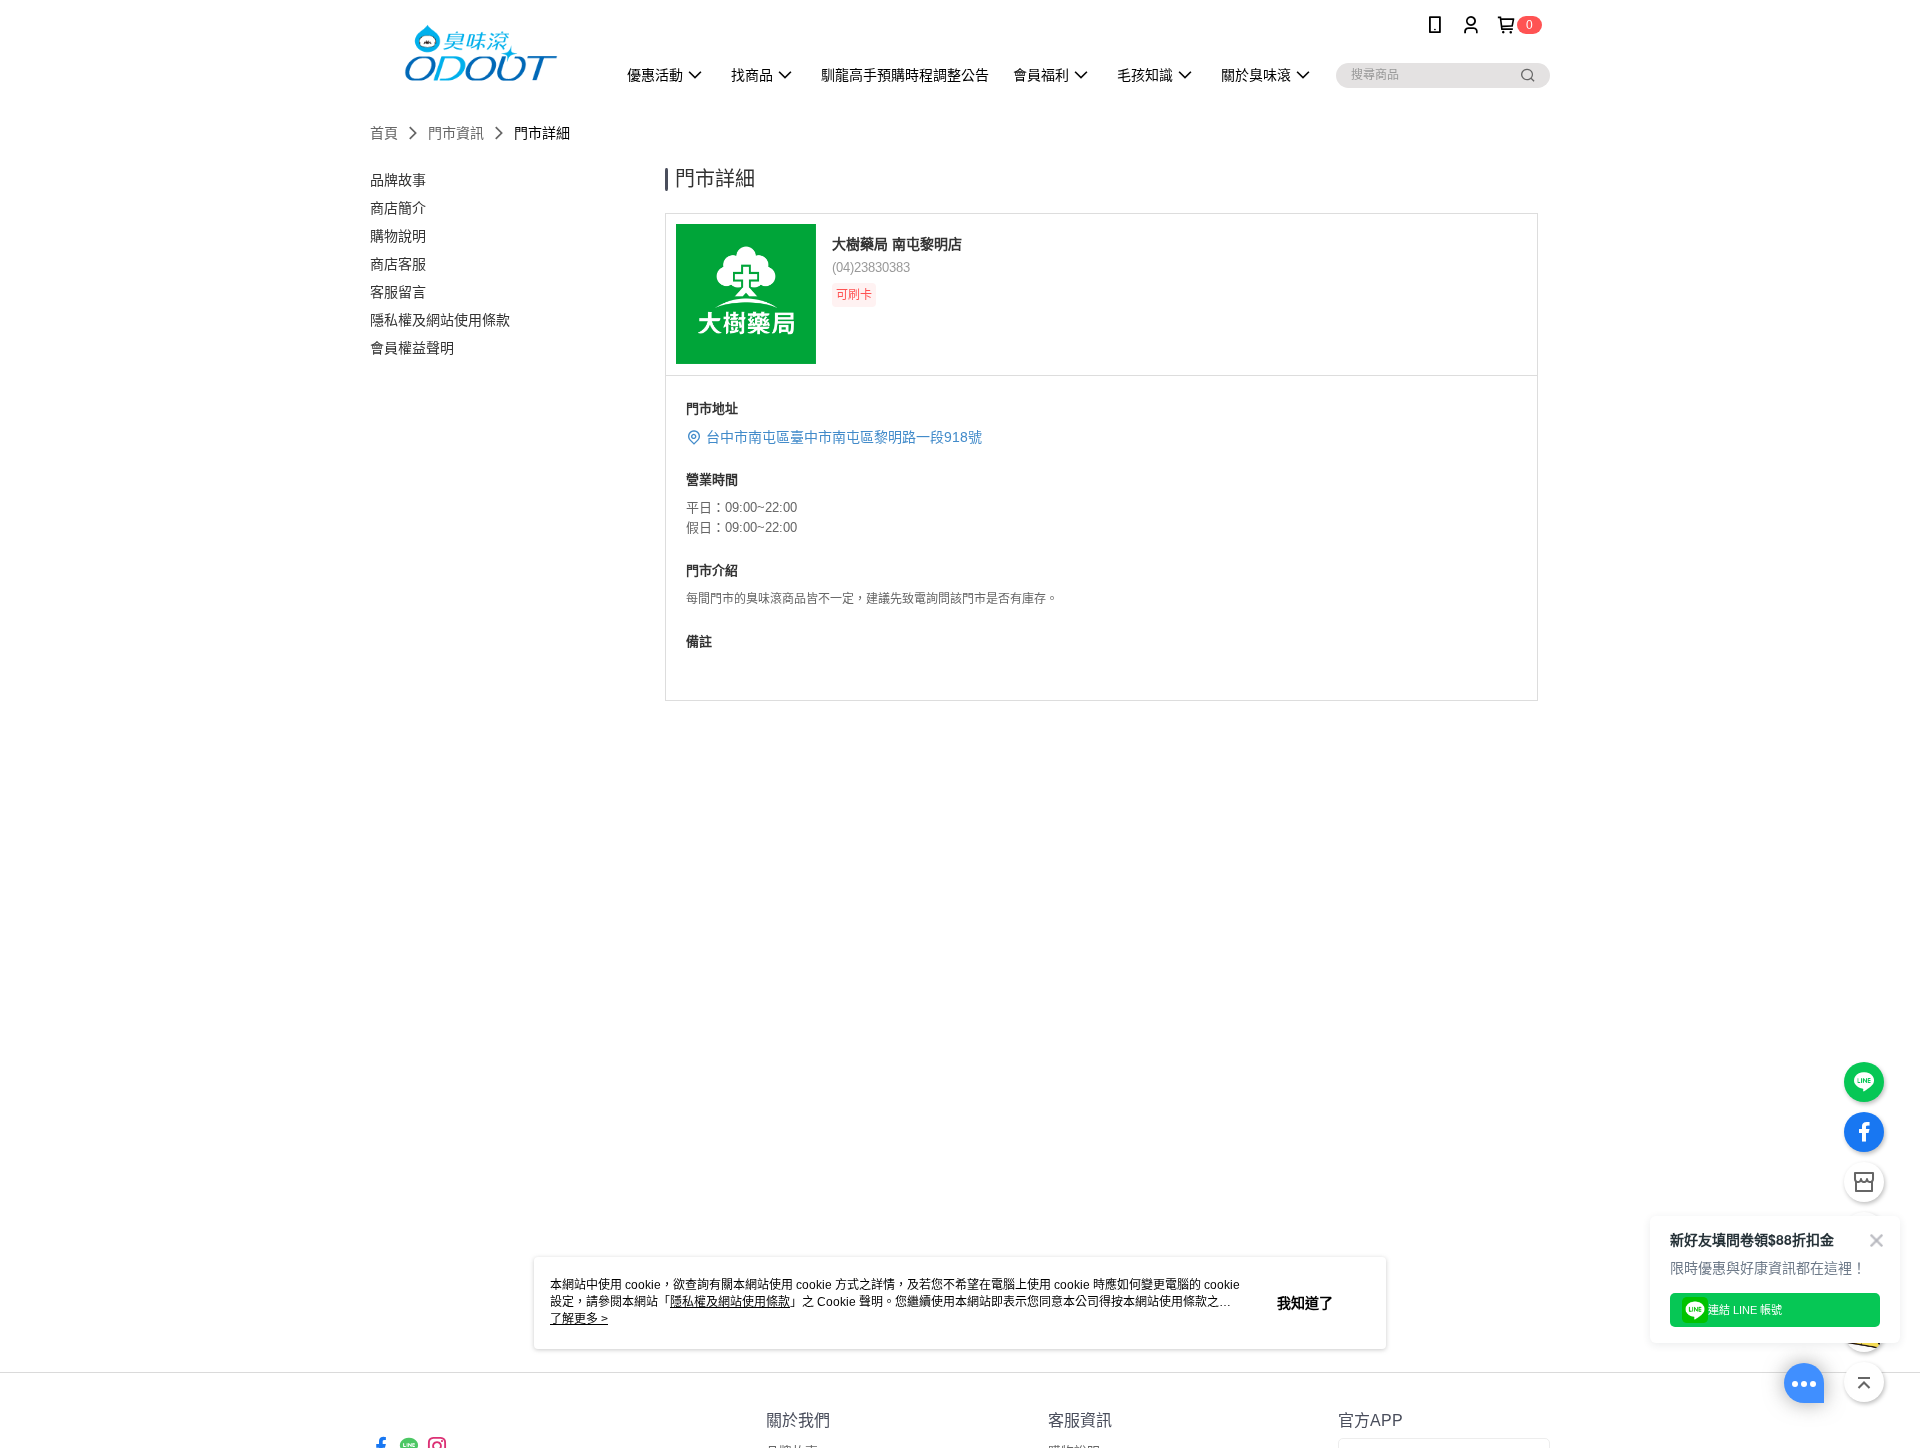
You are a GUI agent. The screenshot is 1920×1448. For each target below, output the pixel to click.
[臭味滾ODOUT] (481, 52)
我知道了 (1305, 1303)
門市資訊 (456, 133)
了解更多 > (579, 1319)
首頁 (384, 133)
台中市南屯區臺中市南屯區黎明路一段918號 (844, 437)
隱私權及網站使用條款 (730, 1302)
